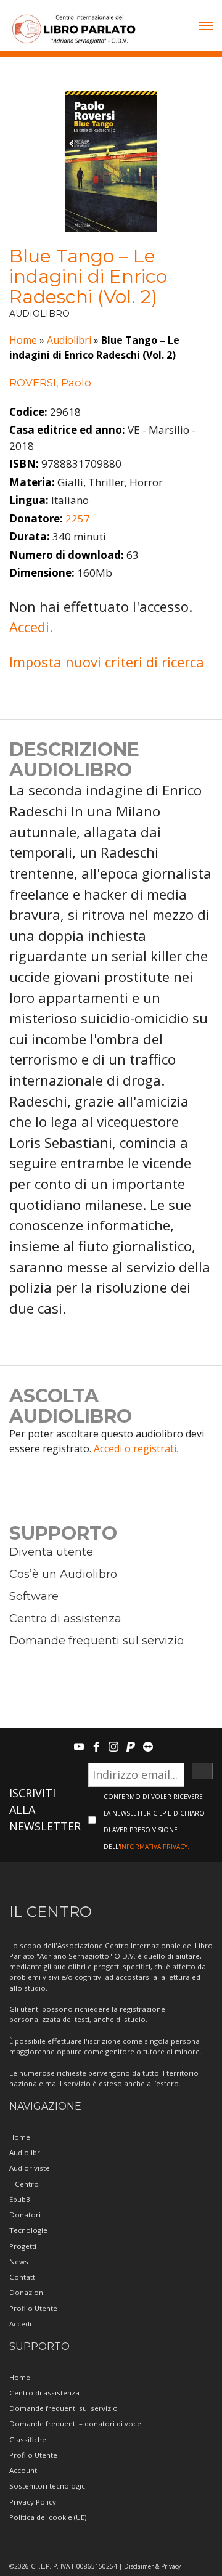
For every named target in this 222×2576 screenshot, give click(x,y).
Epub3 (20, 2199)
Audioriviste (30, 2168)
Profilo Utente (33, 2308)
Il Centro (24, 2184)
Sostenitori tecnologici (48, 2486)
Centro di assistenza (65, 1619)
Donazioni (27, 2292)
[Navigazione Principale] (206, 27)
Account (23, 2470)
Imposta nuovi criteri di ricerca (107, 662)
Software (34, 1596)
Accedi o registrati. (136, 1448)
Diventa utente (51, 1552)
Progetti (23, 2246)
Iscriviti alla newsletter (45, 1810)
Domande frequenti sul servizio (97, 1641)
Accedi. (31, 627)
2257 (78, 518)
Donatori (25, 2215)
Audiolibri (69, 340)
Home (23, 340)
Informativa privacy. (154, 1847)
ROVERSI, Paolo (50, 383)
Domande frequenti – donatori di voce (75, 2424)
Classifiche (28, 2440)
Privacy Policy (33, 2502)
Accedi (20, 2324)
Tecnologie (28, 2230)
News (19, 2261)
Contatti (23, 2277)
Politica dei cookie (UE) (48, 2517)
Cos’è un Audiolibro (63, 1574)
